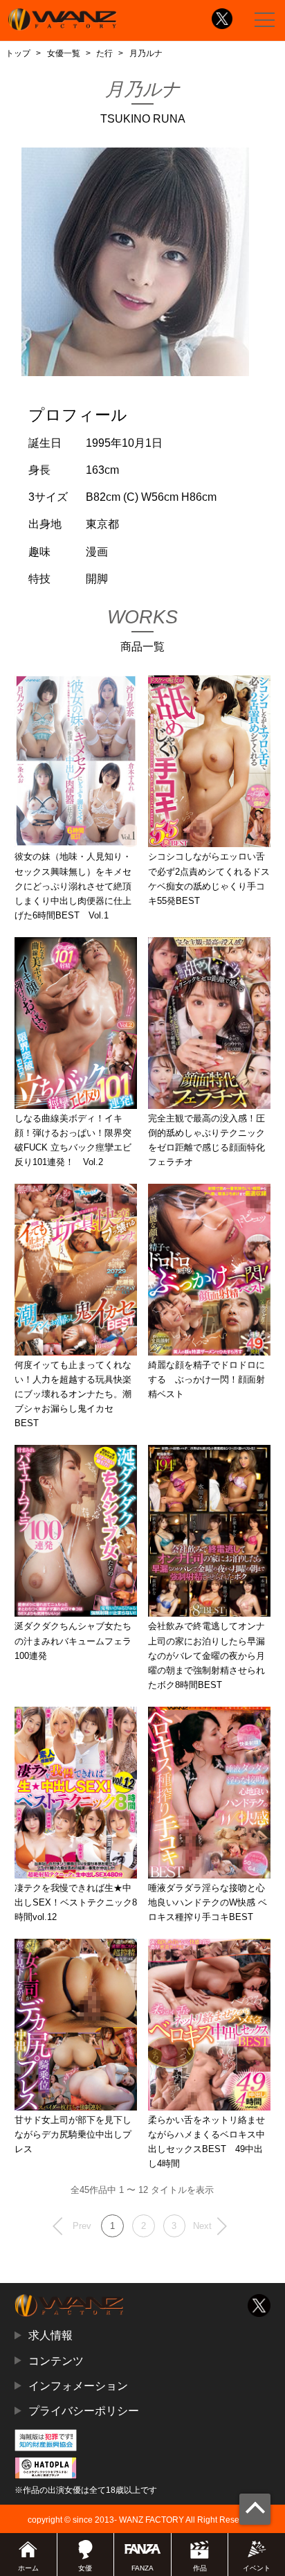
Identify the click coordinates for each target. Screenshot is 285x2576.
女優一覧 (64, 53)
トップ (18, 53)
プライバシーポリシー (84, 2410)
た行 (104, 53)
